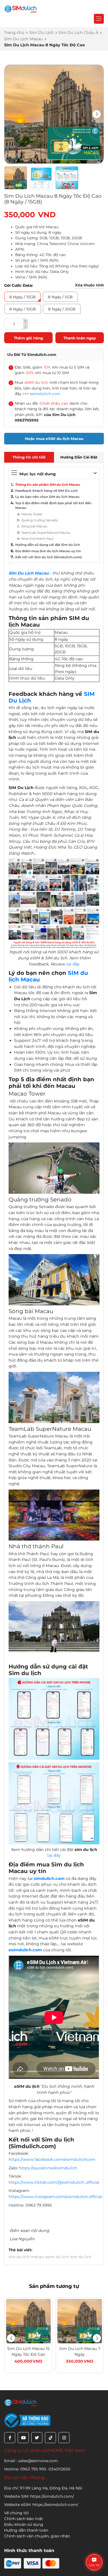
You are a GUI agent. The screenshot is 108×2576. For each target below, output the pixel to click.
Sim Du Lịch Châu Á (78, 33)
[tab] (29, 457)
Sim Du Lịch (42, 33)
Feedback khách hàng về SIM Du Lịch (47, 491)
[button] (97, 114)
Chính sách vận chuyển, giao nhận (37, 2536)
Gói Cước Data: (19, 285)
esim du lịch (57, 2257)
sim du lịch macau (26, 2257)
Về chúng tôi (16, 2513)
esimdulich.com (45, 394)
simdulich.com (49, 1879)
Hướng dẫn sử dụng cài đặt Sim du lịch (48, 545)
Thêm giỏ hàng (28, 338)
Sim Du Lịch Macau (24, 39)
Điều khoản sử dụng (24, 2524)
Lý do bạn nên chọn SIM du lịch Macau (47, 497)
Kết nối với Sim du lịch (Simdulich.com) (48, 557)
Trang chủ (14, 33)
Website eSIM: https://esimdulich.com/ (41, 2505)
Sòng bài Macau (34, 526)
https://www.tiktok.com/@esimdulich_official (54, 2182)
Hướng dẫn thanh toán (26, 2530)
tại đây (73, 964)
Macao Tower (32, 514)
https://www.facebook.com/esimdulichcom (52, 2159)
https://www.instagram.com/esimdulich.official (55, 2197)
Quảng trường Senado (40, 520)
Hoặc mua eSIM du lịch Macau (54, 439)
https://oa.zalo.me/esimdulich (48, 2168)
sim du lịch (81, 2257)
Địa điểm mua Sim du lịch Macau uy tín (48, 551)
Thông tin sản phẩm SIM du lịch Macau (48, 485)
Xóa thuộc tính (89, 285)
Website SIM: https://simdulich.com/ (39, 2496)
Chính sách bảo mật (24, 2519)
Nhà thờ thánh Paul (37, 539)
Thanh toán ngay (80, 338)
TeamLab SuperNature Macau (46, 533)
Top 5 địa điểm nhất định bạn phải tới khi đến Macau (53, 506)
